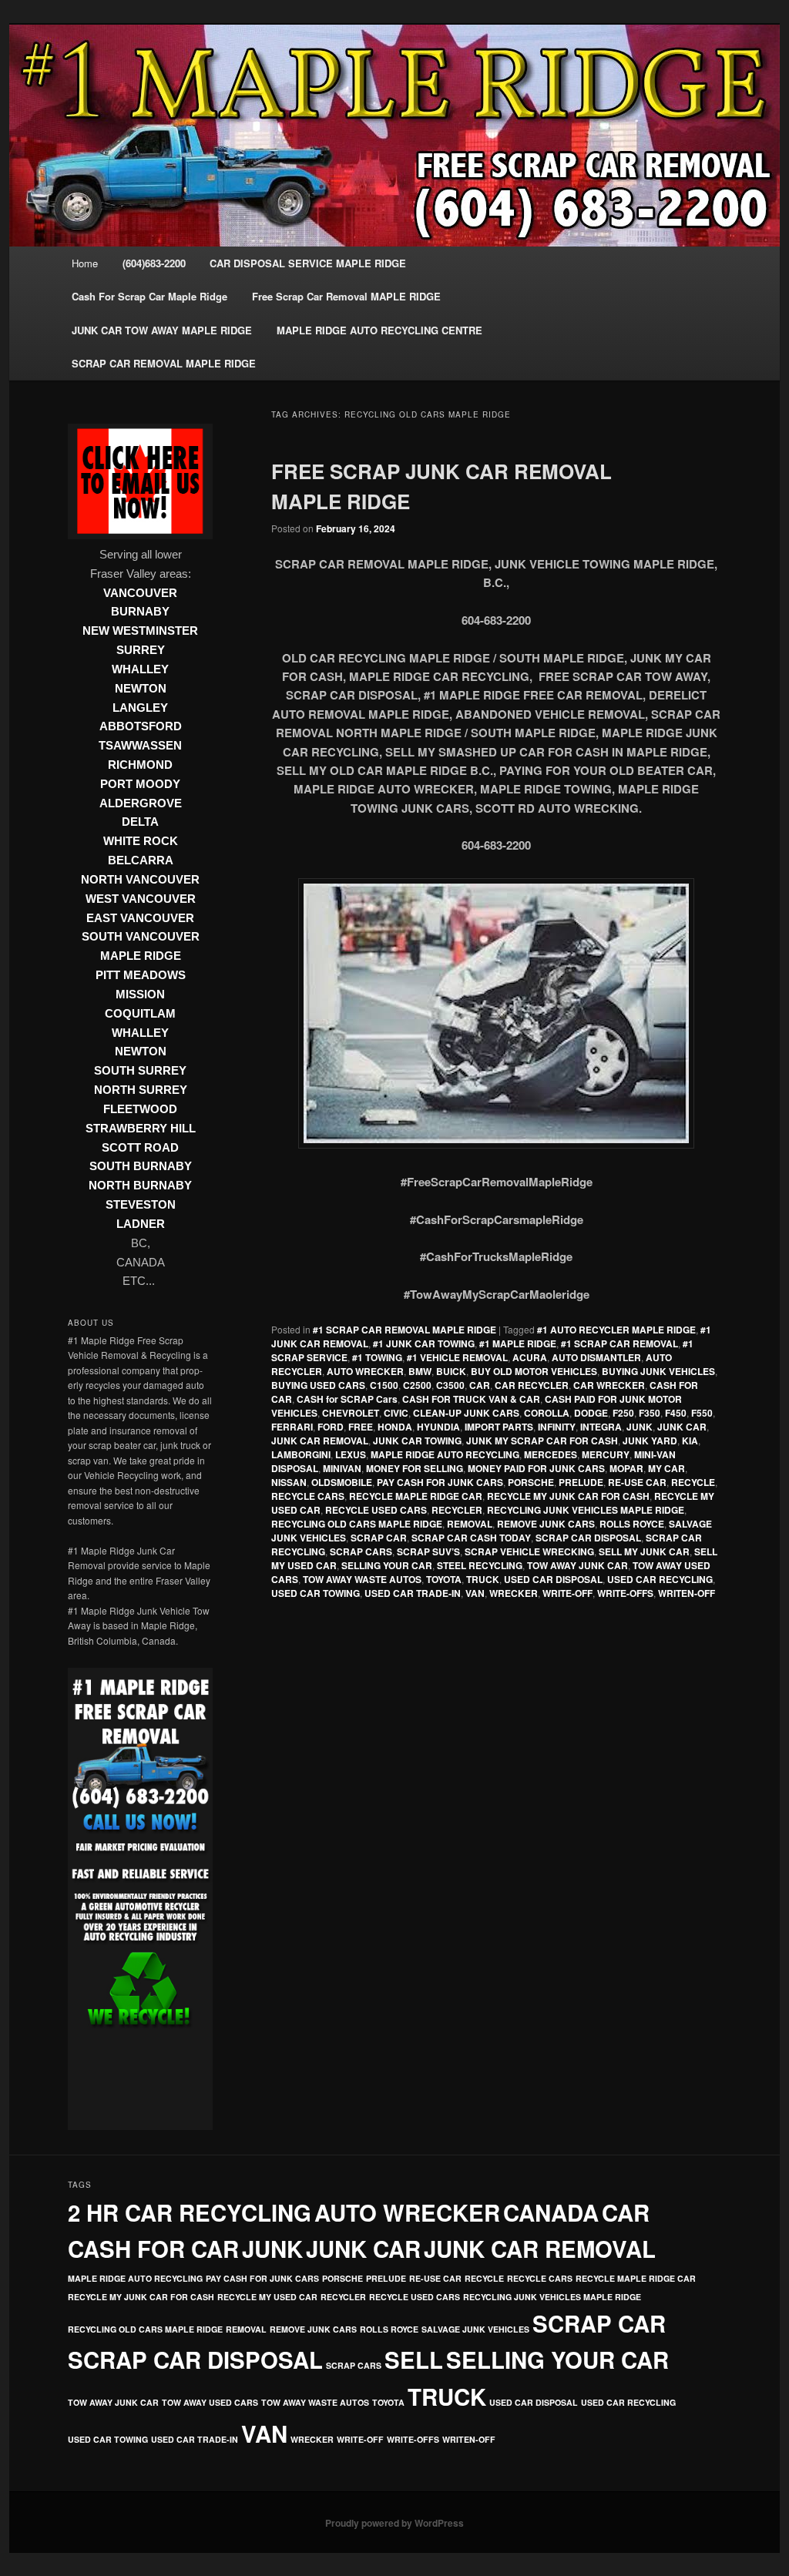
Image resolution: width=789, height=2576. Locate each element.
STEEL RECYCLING (480, 1565)
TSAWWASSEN (140, 746)
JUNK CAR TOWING (417, 1441)
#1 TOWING (377, 1357)
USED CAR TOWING (316, 1593)
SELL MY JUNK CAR (644, 1551)
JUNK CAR (682, 1427)
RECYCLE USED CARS (376, 1510)
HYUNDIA (438, 1427)
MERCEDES (551, 1454)
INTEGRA (601, 1427)
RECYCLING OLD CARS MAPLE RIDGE (357, 1524)
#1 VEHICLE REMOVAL (457, 1357)
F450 (676, 1413)
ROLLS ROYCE (632, 1524)
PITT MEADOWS (141, 975)
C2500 (417, 1385)
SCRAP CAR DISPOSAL (588, 1538)
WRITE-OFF (567, 1593)
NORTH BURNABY (140, 1186)
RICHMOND (140, 765)
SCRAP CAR (379, 1538)
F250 (623, 1413)
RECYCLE (693, 1482)
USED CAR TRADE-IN (413, 1593)
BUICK (451, 1371)
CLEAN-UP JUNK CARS (466, 1413)
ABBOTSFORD (141, 726)
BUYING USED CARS (318, 1385)
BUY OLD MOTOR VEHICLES (534, 1371)
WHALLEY (140, 669)
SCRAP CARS (361, 1551)
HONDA (395, 1427)
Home (85, 263)
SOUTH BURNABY (141, 1166)
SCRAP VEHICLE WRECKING (529, 1551)
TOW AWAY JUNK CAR (577, 1565)
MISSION (140, 995)
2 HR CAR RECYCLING (190, 2212)
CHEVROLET (351, 1413)
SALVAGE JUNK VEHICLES (475, 2329)
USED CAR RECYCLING (660, 1579)
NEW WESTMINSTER (140, 631)
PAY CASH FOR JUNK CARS (440, 1482)
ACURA (530, 1357)
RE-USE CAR (637, 1482)
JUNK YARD (650, 1441)
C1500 (384, 1385)
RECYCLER (457, 1510)
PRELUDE (581, 1482)
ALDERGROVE (141, 803)
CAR (480, 1385)
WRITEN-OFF (687, 1593)
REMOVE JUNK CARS (546, 1524)
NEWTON (141, 689)
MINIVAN (342, 1468)
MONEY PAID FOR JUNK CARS (536, 1468)
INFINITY (557, 1427)
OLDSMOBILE (342, 1482)
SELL (414, 2360)
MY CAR (666, 1468)
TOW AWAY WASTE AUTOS (362, 1579)
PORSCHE (531, 1482)
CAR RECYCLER (532, 1385)
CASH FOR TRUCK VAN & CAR (471, 1399)
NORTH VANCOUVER (140, 880)
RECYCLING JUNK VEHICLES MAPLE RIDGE (586, 1510)
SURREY (141, 650)
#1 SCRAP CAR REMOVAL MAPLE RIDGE (405, 1330)
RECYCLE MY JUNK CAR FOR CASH (568, 1496)
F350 (650, 1413)
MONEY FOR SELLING (415, 1468)
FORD (331, 1427)
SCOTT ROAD (140, 1148)
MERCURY (606, 1454)
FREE (361, 1427)
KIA (690, 1441)
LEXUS (351, 1454)
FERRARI (292, 1427)
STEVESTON (141, 1205)
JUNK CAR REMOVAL (320, 1441)
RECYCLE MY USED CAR (267, 2297)
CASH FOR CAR (153, 2249)
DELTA (140, 822)
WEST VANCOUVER (141, 899)
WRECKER (514, 1593)
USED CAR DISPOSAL (553, 1579)
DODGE (591, 1413)
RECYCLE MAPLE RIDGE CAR (416, 1496)
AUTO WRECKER (365, 1371)
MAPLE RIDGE (141, 956)
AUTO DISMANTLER (596, 1357)
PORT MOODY (140, 784)
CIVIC (396, 1413)
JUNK (640, 1427)
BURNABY (140, 612)
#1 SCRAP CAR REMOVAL (619, 1343)
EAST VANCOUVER (140, 918)
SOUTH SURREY (140, 1071)
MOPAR (626, 1468)
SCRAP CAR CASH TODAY (471, 1538)
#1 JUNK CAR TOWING (424, 1343)
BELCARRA (141, 860)
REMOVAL (470, 1524)
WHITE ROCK (141, 841)
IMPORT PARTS (499, 1427)
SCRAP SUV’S (428, 1551)
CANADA (551, 2212)
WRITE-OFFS (625, 1593)
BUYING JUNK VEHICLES (658, 1371)
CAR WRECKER (609, 1385)
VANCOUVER (140, 593)
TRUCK (483, 1579)
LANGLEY (140, 708)
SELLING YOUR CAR (387, 1565)
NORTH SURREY (141, 1090)
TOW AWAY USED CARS (210, 2402)
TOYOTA (444, 1579)
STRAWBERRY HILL (141, 1129)
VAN (475, 1593)
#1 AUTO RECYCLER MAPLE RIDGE (616, 1330)
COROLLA (547, 1413)
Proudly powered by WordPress (394, 2523)
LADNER (141, 1224)
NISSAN (289, 1482)
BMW (420, 1371)
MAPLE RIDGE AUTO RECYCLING (445, 1454)
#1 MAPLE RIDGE (518, 1343)
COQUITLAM (140, 1014)
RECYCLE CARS (308, 1496)
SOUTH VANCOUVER (141, 937)
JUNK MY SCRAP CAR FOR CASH (542, 1441)
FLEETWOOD (140, 1109)
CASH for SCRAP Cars (347, 1399)
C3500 (450, 1385)
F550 (702, 1413)
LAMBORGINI (301, 1454)
